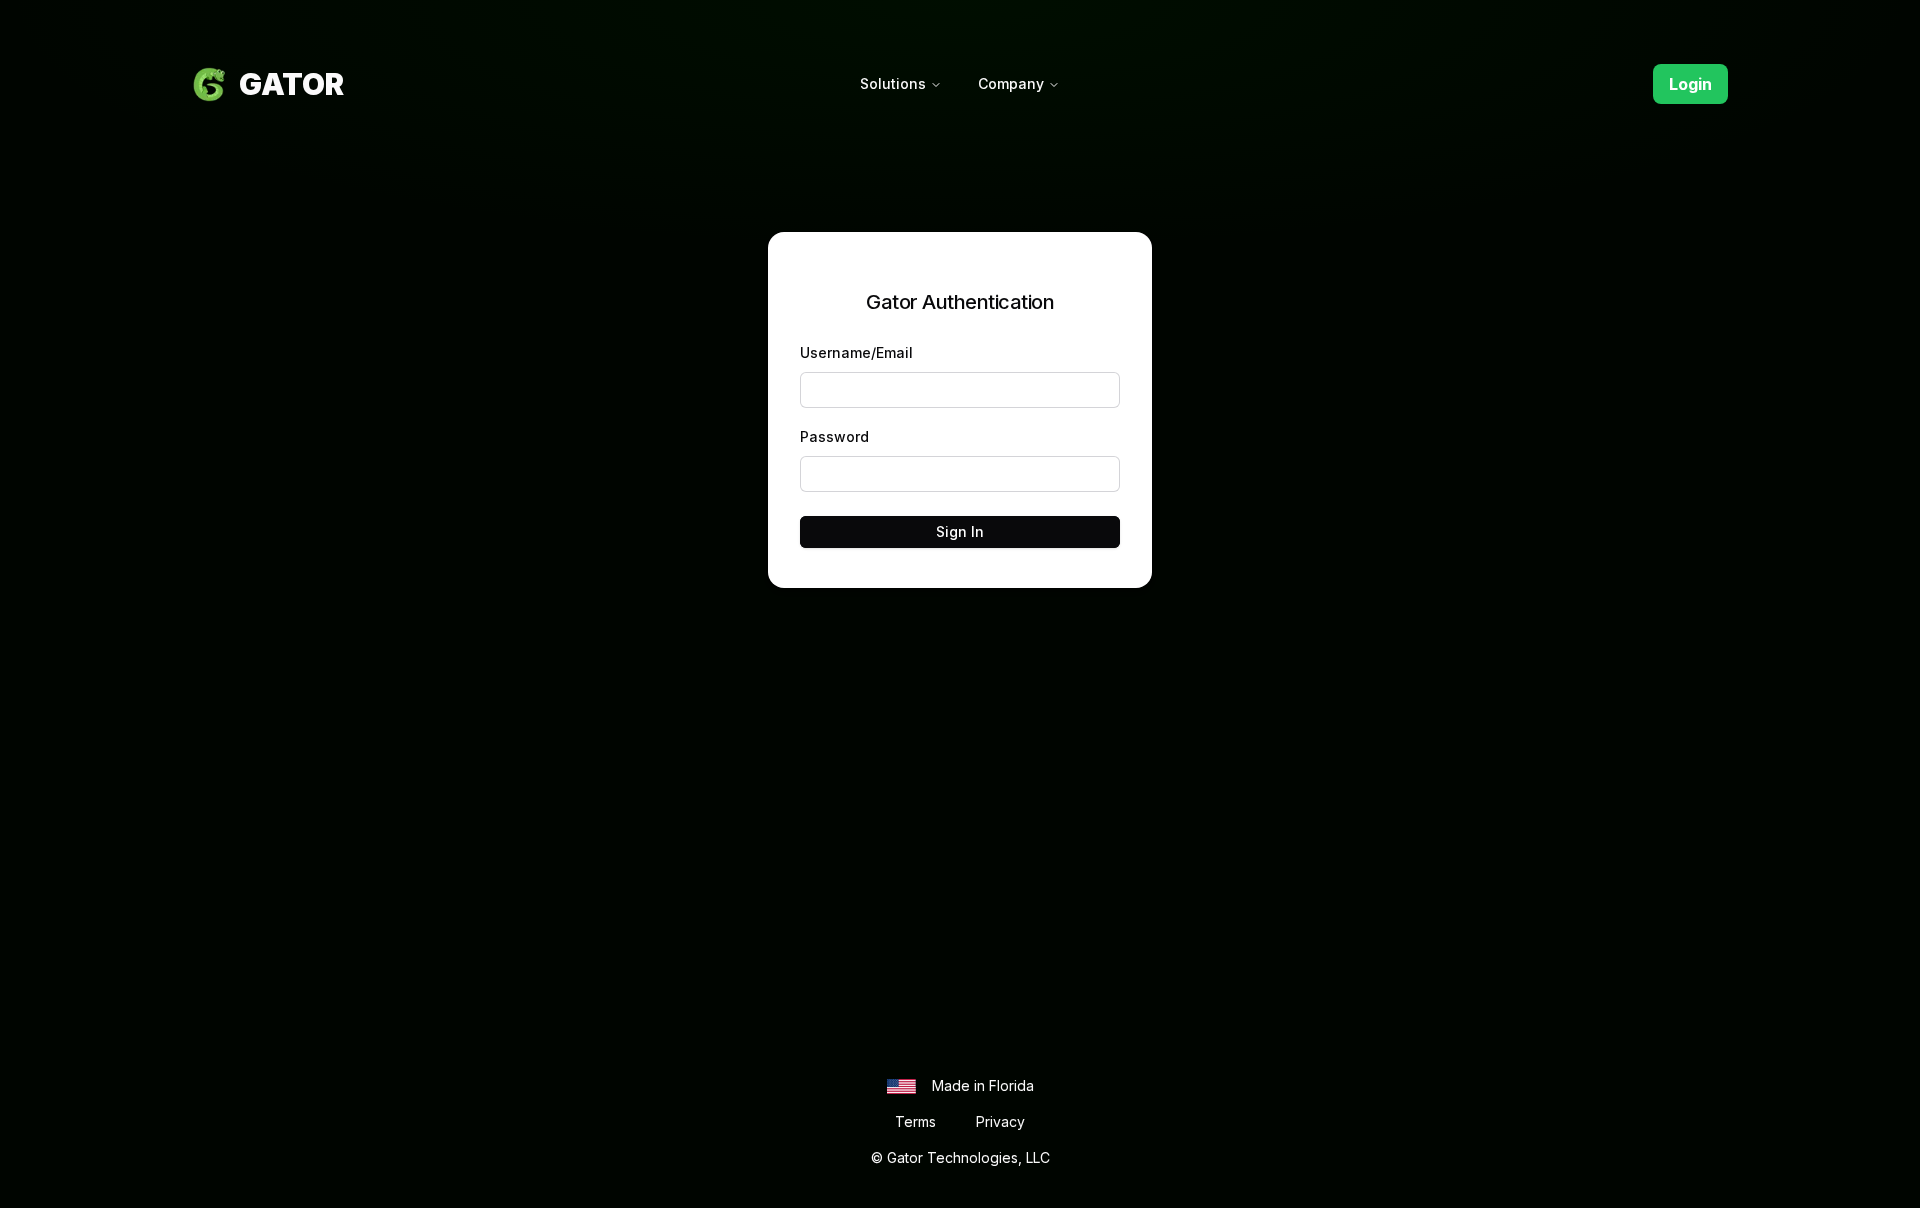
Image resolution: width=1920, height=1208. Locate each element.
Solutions (893, 83)
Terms (915, 1121)
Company (1011, 83)
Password (834, 436)
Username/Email (856, 352)
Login (1690, 84)
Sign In (960, 531)
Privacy (1000, 1121)
